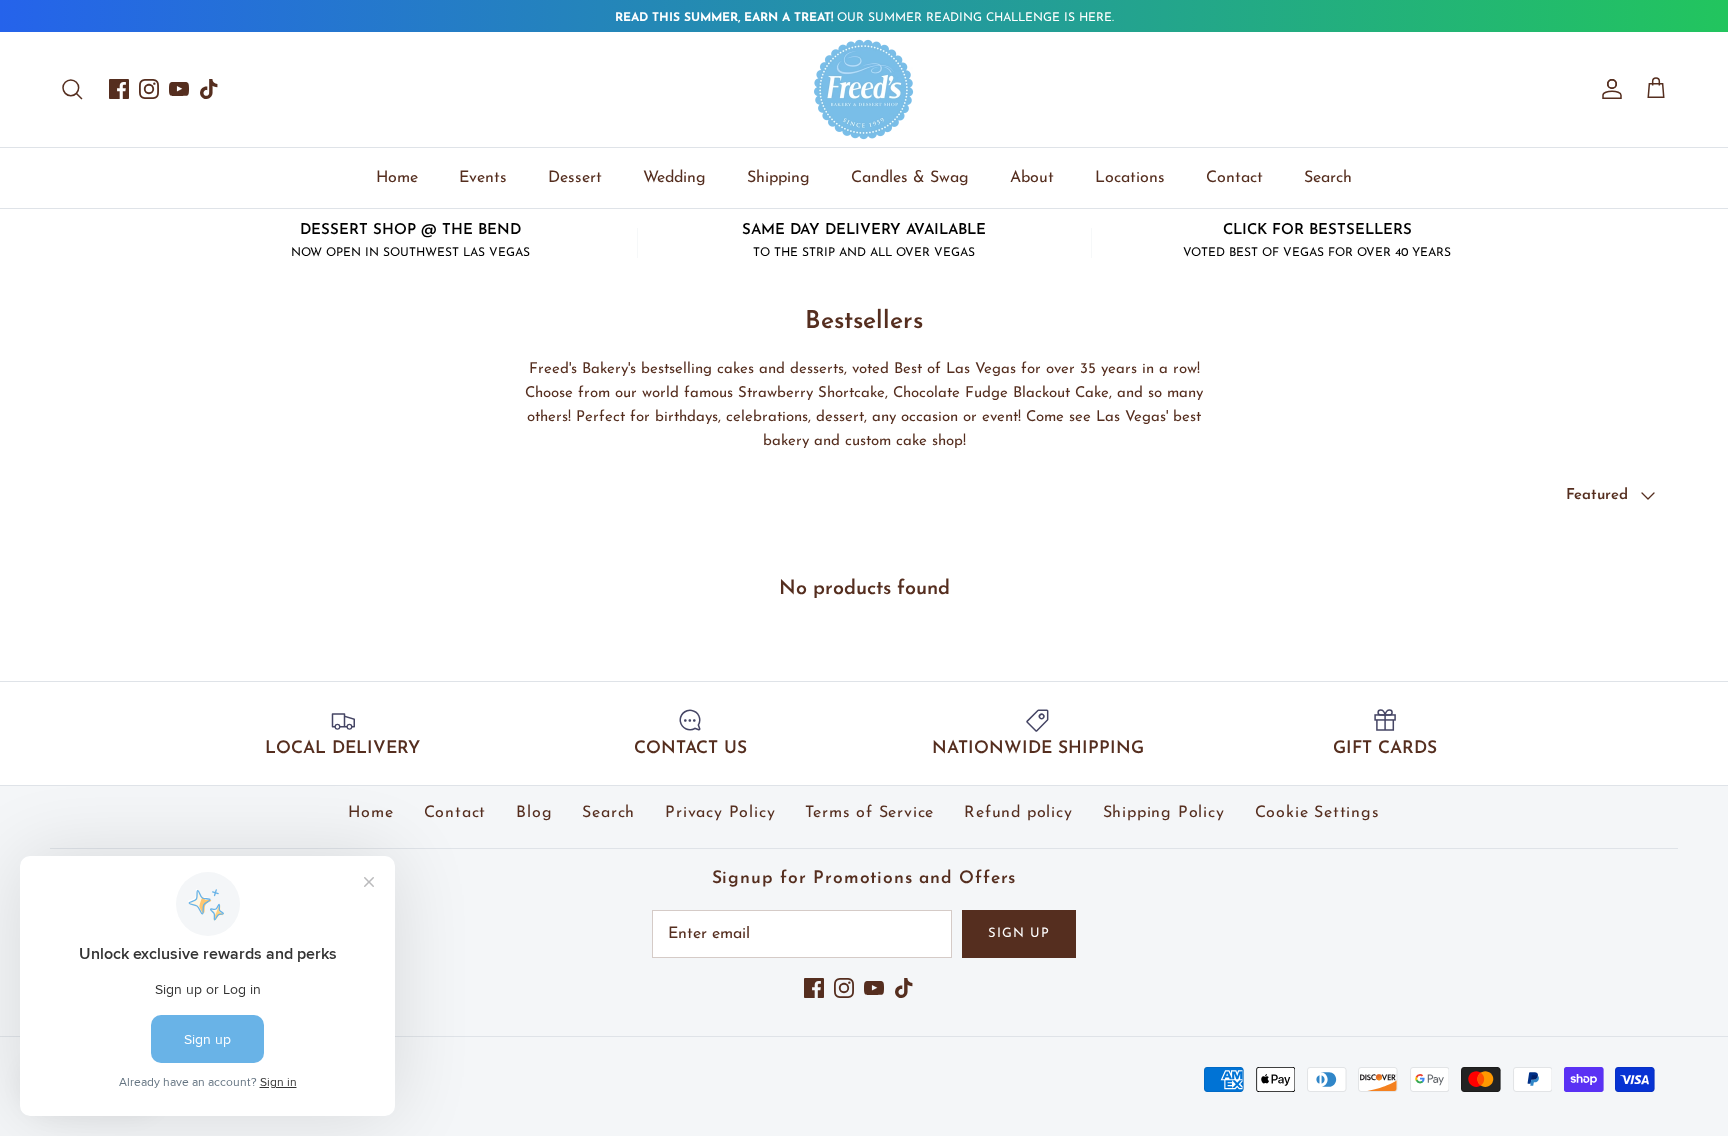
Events (483, 178)
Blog (534, 813)
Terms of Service (869, 813)
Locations (1130, 178)
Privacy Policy (720, 813)
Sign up (1019, 933)
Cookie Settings (1317, 813)
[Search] (72, 89)
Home (397, 178)
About (1032, 178)
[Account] (1608, 89)
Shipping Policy (1164, 813)
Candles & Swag (910, 178)
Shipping (778, 178)
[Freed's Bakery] (864, 89)
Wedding (674, 178)
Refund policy (1018, 813)
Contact (1234, 178)
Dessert (575, 178)
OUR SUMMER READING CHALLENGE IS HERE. (864, 18)
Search (1328, 178)
